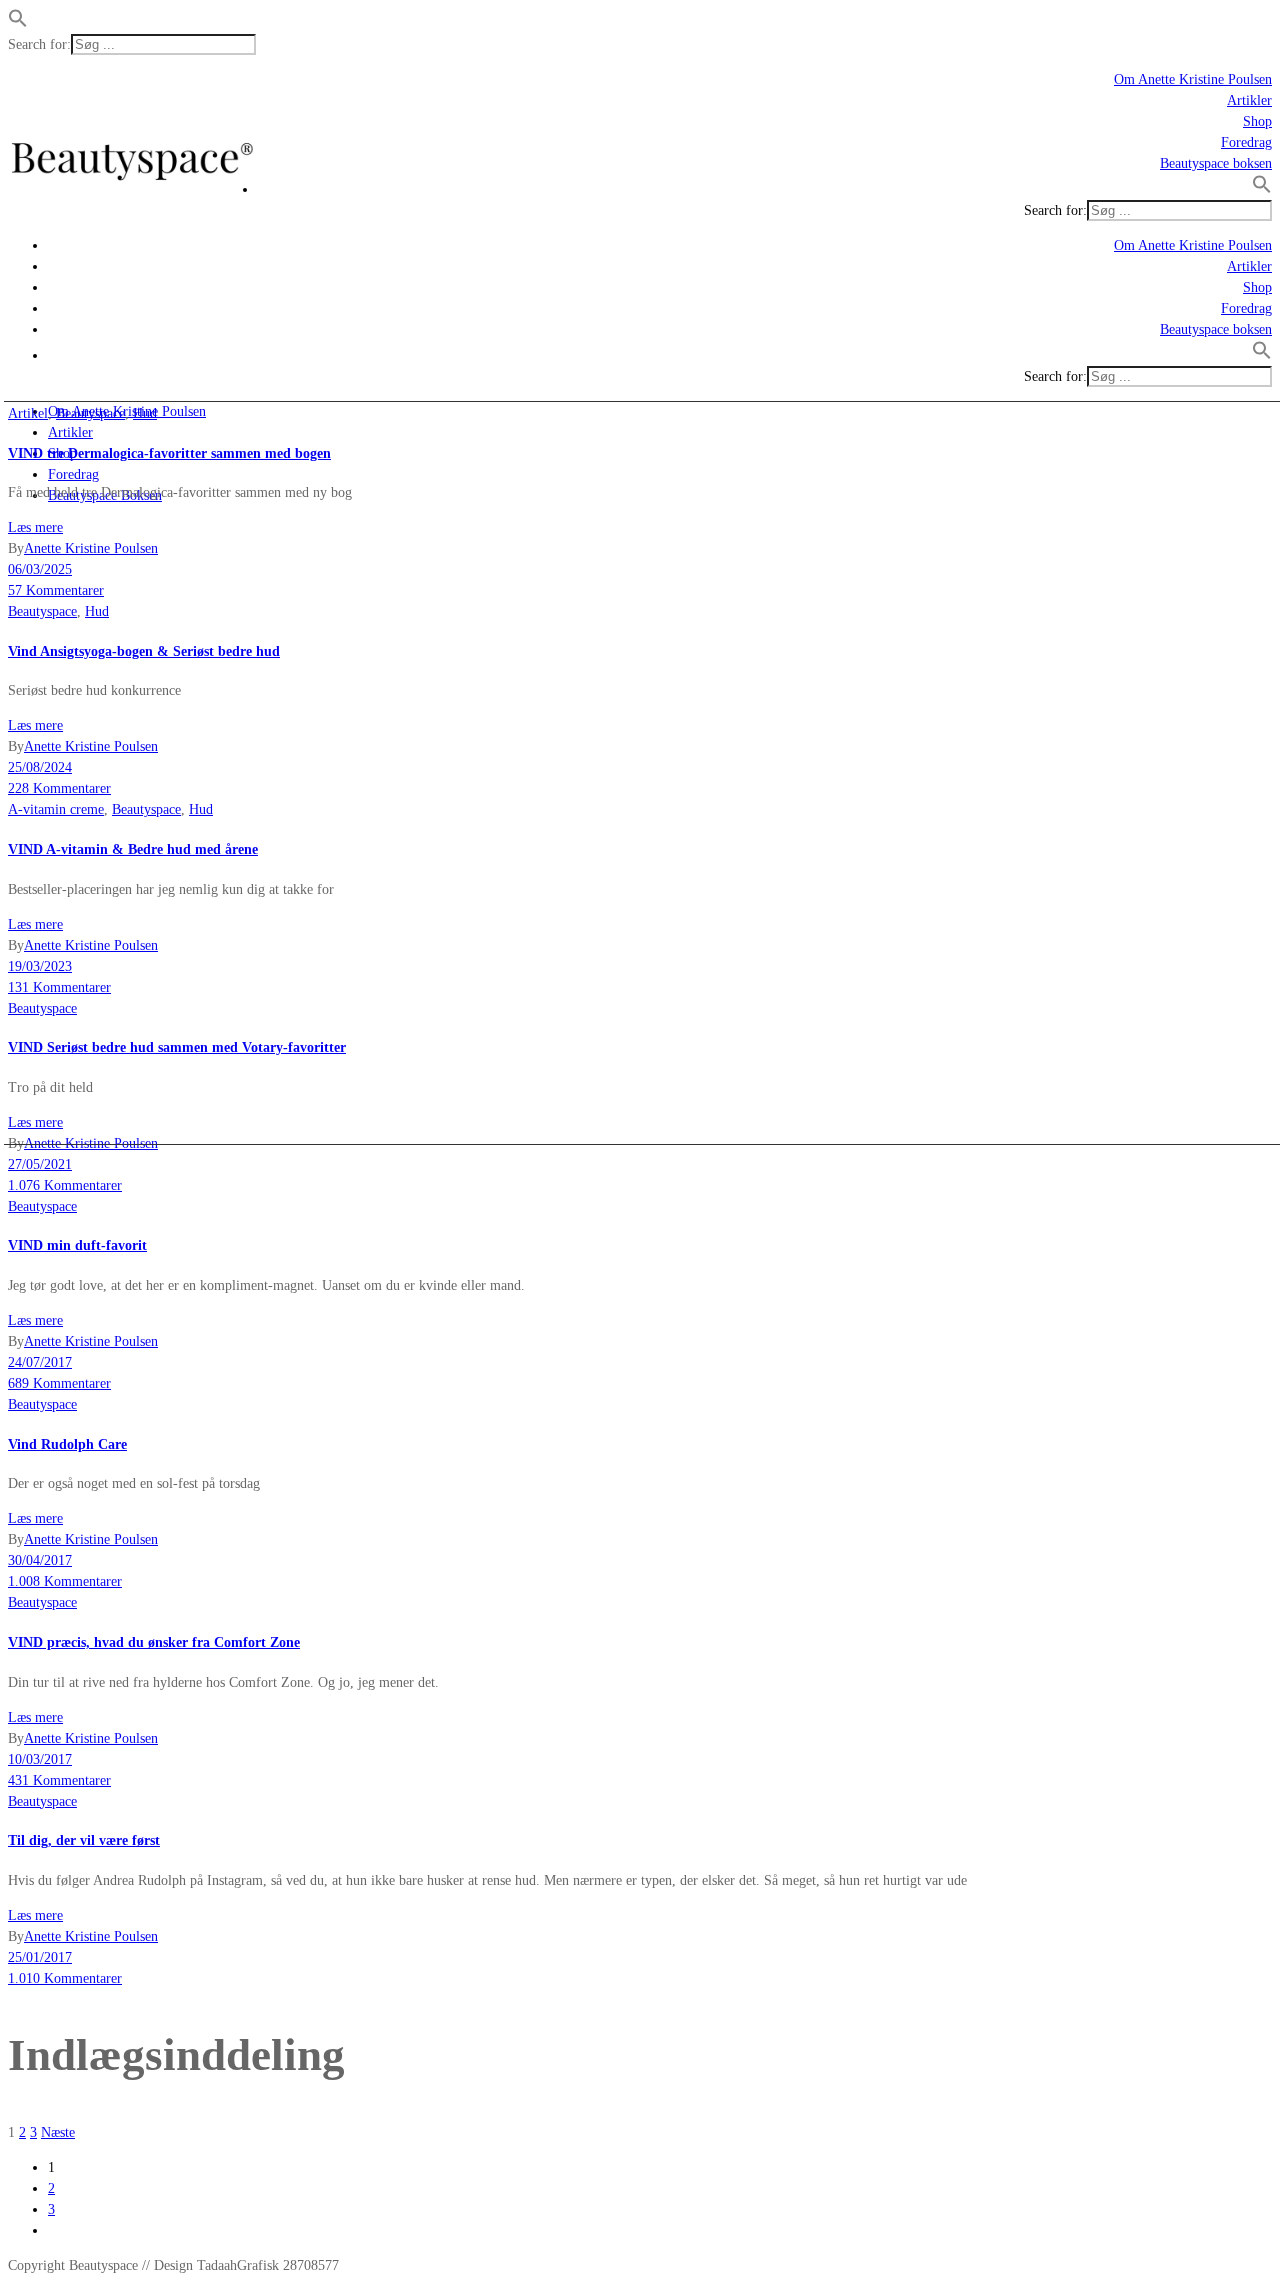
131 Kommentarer (59, 987)
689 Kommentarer (59, 1383)
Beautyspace (90, 413)
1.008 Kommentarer (65, 1581)
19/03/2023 (40, 966)
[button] (18, 23)
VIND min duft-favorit (77, 1245)
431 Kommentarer (59, 1780)
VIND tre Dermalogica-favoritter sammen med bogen (169, 453)
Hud (145, 413)
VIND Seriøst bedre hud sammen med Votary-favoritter (177, 1047)
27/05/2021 (40, 1164)
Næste (58, 2132)
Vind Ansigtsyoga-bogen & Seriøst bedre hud (144, 651)
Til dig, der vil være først (84, 1840)
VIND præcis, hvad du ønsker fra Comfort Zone (154, 1642)
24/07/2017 (40, 1362)
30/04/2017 (40, 1560)
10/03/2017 (40, 1759)
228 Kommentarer (59, 788)
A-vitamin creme (56, 809)
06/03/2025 (40, 569)
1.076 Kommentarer (65, 1185)
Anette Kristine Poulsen (91, 548)
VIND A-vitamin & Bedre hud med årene (133, 849)
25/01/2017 (40, 1957)
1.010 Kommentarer (65, 1978)
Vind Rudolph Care (67, 1444)
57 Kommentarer (56, 590)
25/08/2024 (40, 767)
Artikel (28, 413)
